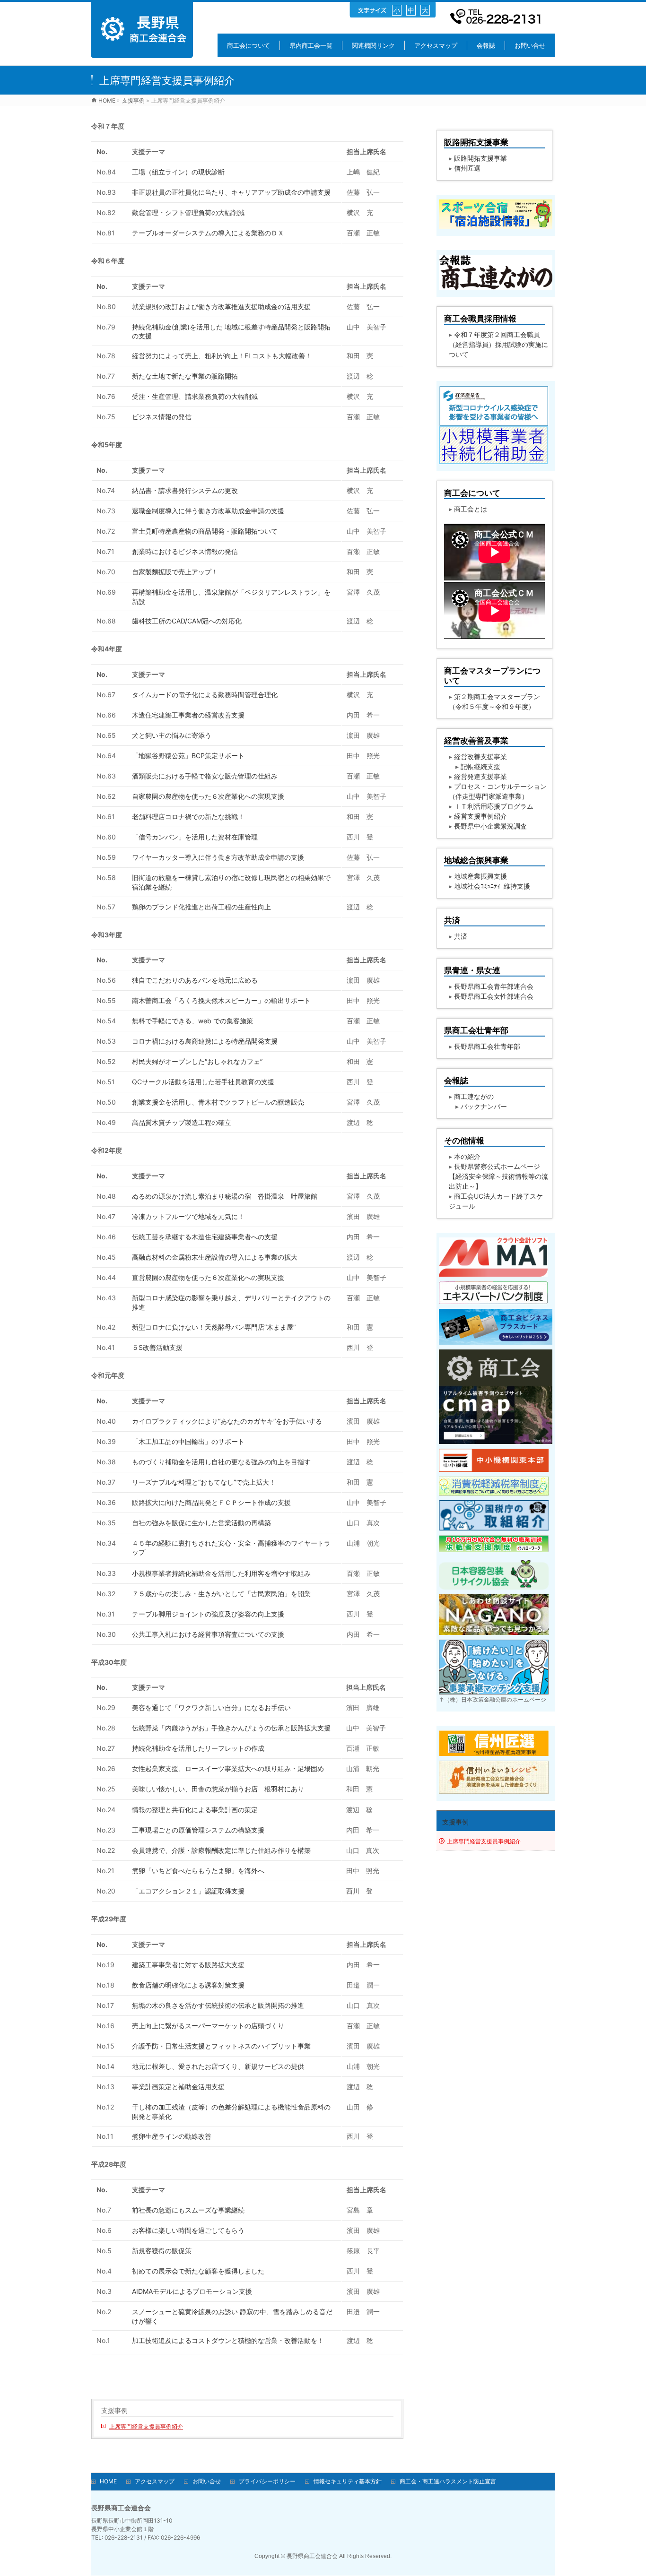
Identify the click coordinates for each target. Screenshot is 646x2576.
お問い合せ (207, 2481)
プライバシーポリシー (267, 2481)
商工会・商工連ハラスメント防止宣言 (448, 2481)
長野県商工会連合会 (312, 2556)
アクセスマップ (155, 2481)
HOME (108, 2481)
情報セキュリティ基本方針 (348, 2481)
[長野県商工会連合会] (142, 53)
